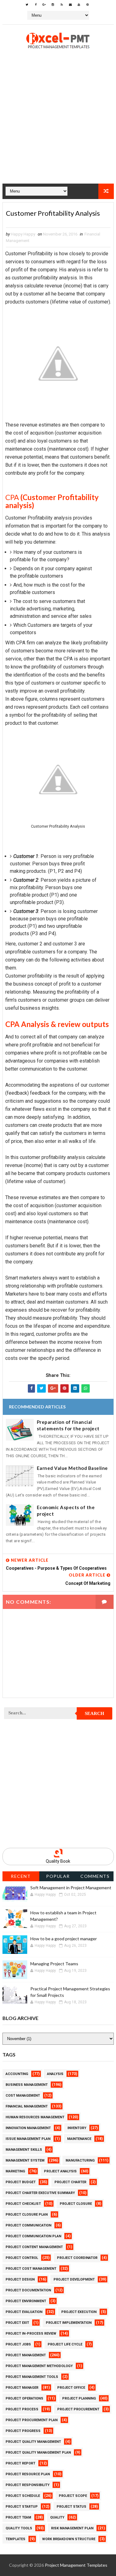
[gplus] (44, 5)
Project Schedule (23, 2496)
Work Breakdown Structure (69, 2539)
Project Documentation (28, 2290)
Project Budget (21, 2182)
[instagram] (53, 5)
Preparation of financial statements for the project (68, 1425)
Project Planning (79, 2398)
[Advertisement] (58, 126)
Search (95, 1713)
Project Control (22, 2258)
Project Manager (22, 2388)
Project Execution (79, 2312)
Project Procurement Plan (32, 2420)
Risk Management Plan (72, 2528)
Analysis (55, 2074)
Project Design (20, 2279)
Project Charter (70, 2182)
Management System (25, 2160)
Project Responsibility (28, 2485)
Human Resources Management (35, 2117)
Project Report (20, 2463)
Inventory (77, 2128)
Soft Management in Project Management (71, 1888)
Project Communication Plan (33, 2236)
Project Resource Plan (28, 2474)
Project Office (71, 2388)
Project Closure (76, 2204)
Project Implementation (69, 2323)
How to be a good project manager (64, 1939)
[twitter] (27, 5)
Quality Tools (19, 2528)
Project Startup (22, 2507)
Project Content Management (34, 2247)
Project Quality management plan (38, 2453)
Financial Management (27, 2106)
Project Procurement (78, 2409)
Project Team (18, 2517)
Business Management (27, 2085)
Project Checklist (23, 2204)
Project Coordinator (77, 2258)
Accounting (17, 2074)
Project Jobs (18, 2344)
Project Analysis (60, 2171)
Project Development (74, 2279)
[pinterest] (88, 5)
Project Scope (73, 2496)
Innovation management (28, 2128)
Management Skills (24, 2150)
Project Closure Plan (27, 2215)
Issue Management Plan (28, 2139)
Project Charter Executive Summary (40, 2193)
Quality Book (58, 1861)
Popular (58, 1876)
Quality (57, 2517)
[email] (70, 5)
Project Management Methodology (39, 2366)
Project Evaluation (24, 2312)
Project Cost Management (31, 2269)
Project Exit (17, 2323)
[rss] (62, 5)
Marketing (15, 2171)
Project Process (22, 2409)
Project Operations (24, 2398)
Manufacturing (80, 2160)
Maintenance (79, 2139)
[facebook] (36, 5)
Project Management (26, 2355)
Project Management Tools (32, 2377)
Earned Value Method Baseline (72, 1468)
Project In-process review (31, 2334)
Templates (15, 2539)
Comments (95, 1876)
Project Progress (23, 2431)
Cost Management (23, 2096)
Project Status (71, 2507)
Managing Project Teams (54, 1964)
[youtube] (79, 5)
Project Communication (28, 2225)
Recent (21, 1876)
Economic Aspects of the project (66, 1511)
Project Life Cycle (65, 2344)
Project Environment (26, 2301)
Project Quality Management (33, 2442)
